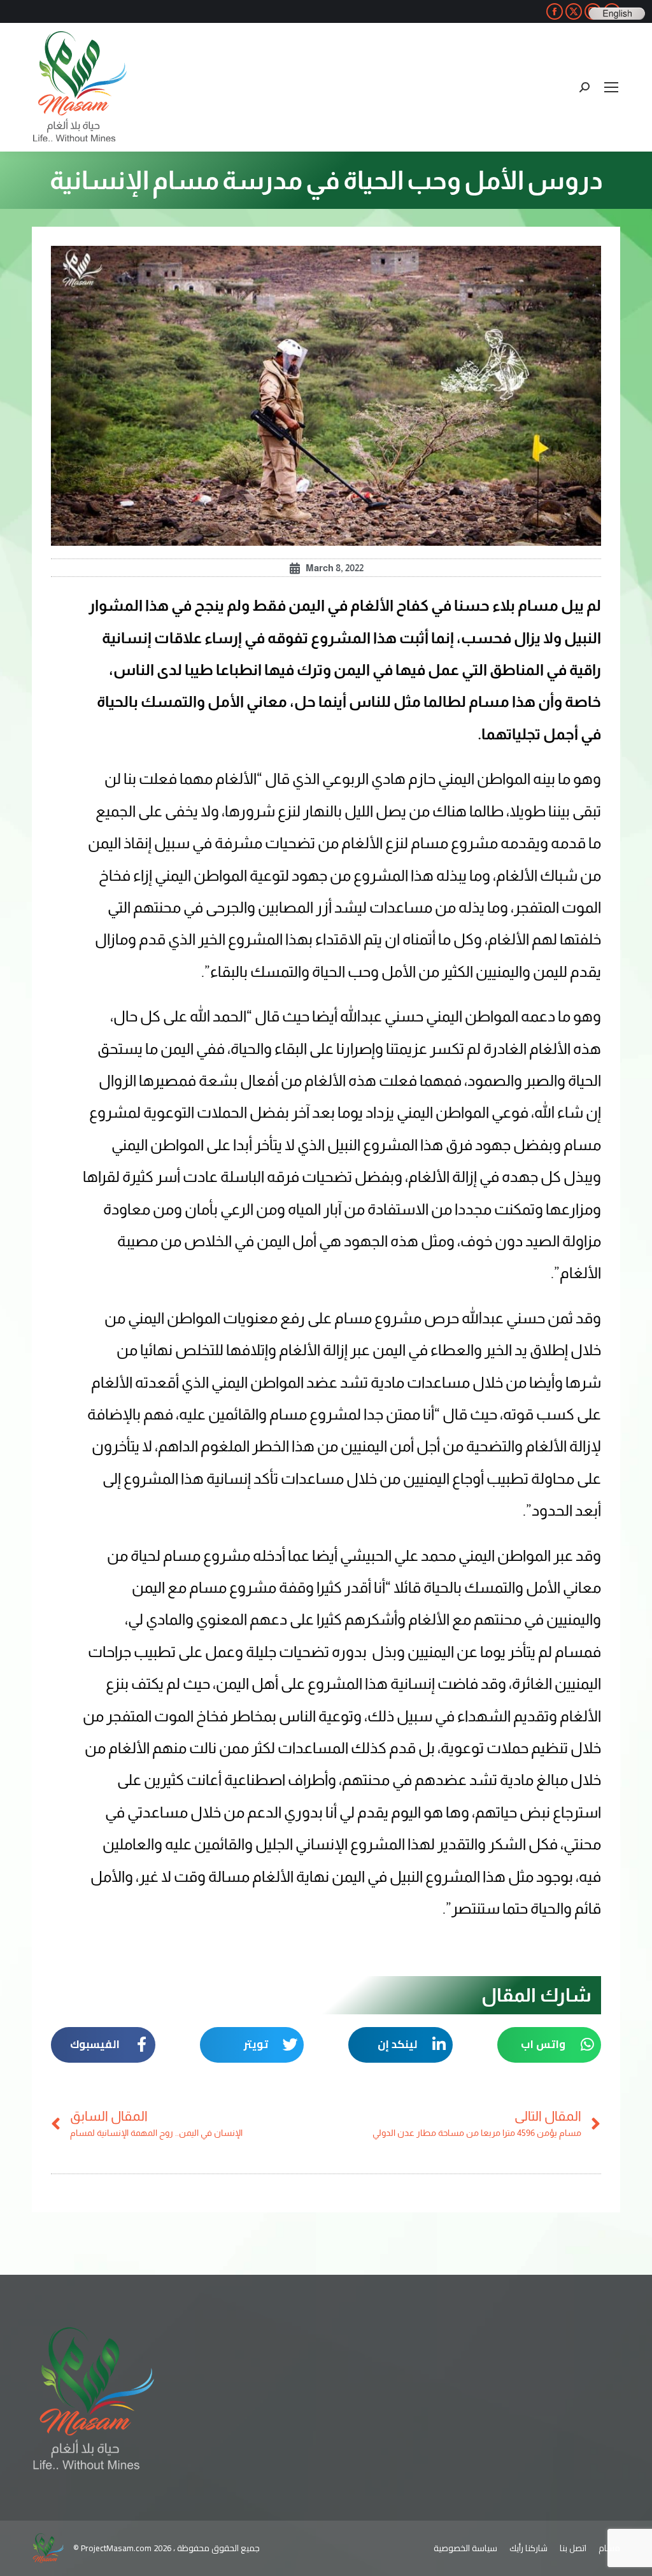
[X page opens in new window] (574, 11)
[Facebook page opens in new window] (555, 11)
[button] (549, 2045)
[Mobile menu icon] (611, 87)
